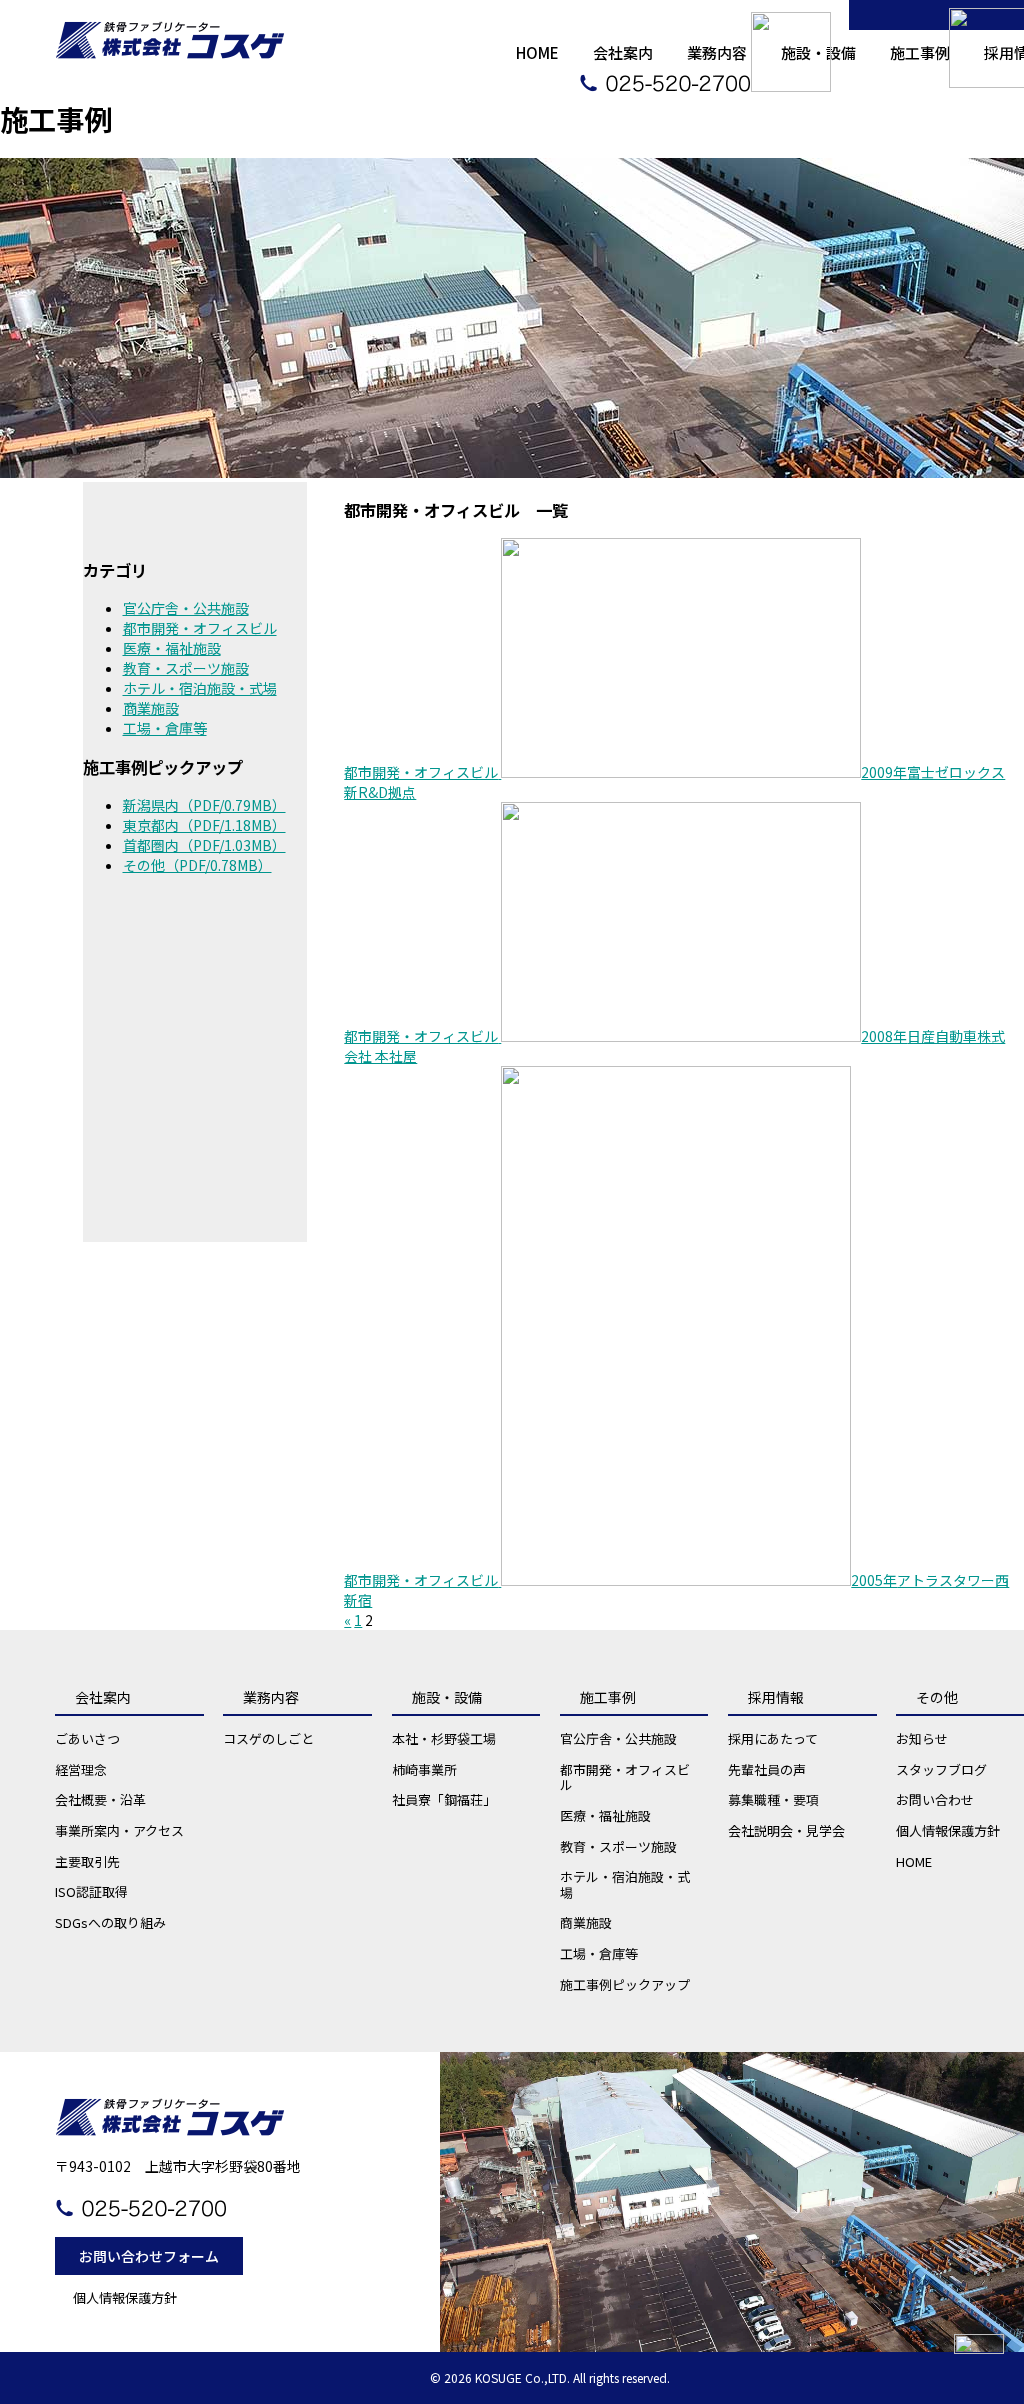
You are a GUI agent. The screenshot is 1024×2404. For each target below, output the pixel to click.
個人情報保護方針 (125, 2297)
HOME (537, 52)
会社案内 (103, 1697)
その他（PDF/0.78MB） (197, 865)
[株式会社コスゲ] (170, 30)
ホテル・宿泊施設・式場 (200, 688)
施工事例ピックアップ (625, 1984)
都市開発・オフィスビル (200, 628)
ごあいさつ (87, 1738)
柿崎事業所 (424, 1769)
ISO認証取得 (91, 1891)
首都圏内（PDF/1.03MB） (204, 845)
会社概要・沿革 (100, 1799)
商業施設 (151, 708)
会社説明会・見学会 (786, 1830)
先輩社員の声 (767, 1769)
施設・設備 (447, 1697)
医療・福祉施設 (172, 648)
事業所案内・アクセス (119, 1830)
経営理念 (81, 1769)
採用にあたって (773, 1738)
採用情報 (776, 1697)
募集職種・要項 (773, 1799)
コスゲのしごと (268, 1738)
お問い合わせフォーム (149, 2256)
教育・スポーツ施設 (186, 668)
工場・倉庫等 (165, 728)
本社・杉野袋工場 (444, 1738)
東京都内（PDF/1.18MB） (204, 825)
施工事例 (608, 1697)
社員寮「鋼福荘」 (444, 1799)
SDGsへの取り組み (110, 1922)
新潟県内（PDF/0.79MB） (204, 805)
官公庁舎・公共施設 (186, 608)
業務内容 (271, 1697)
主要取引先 (87, 1861)
